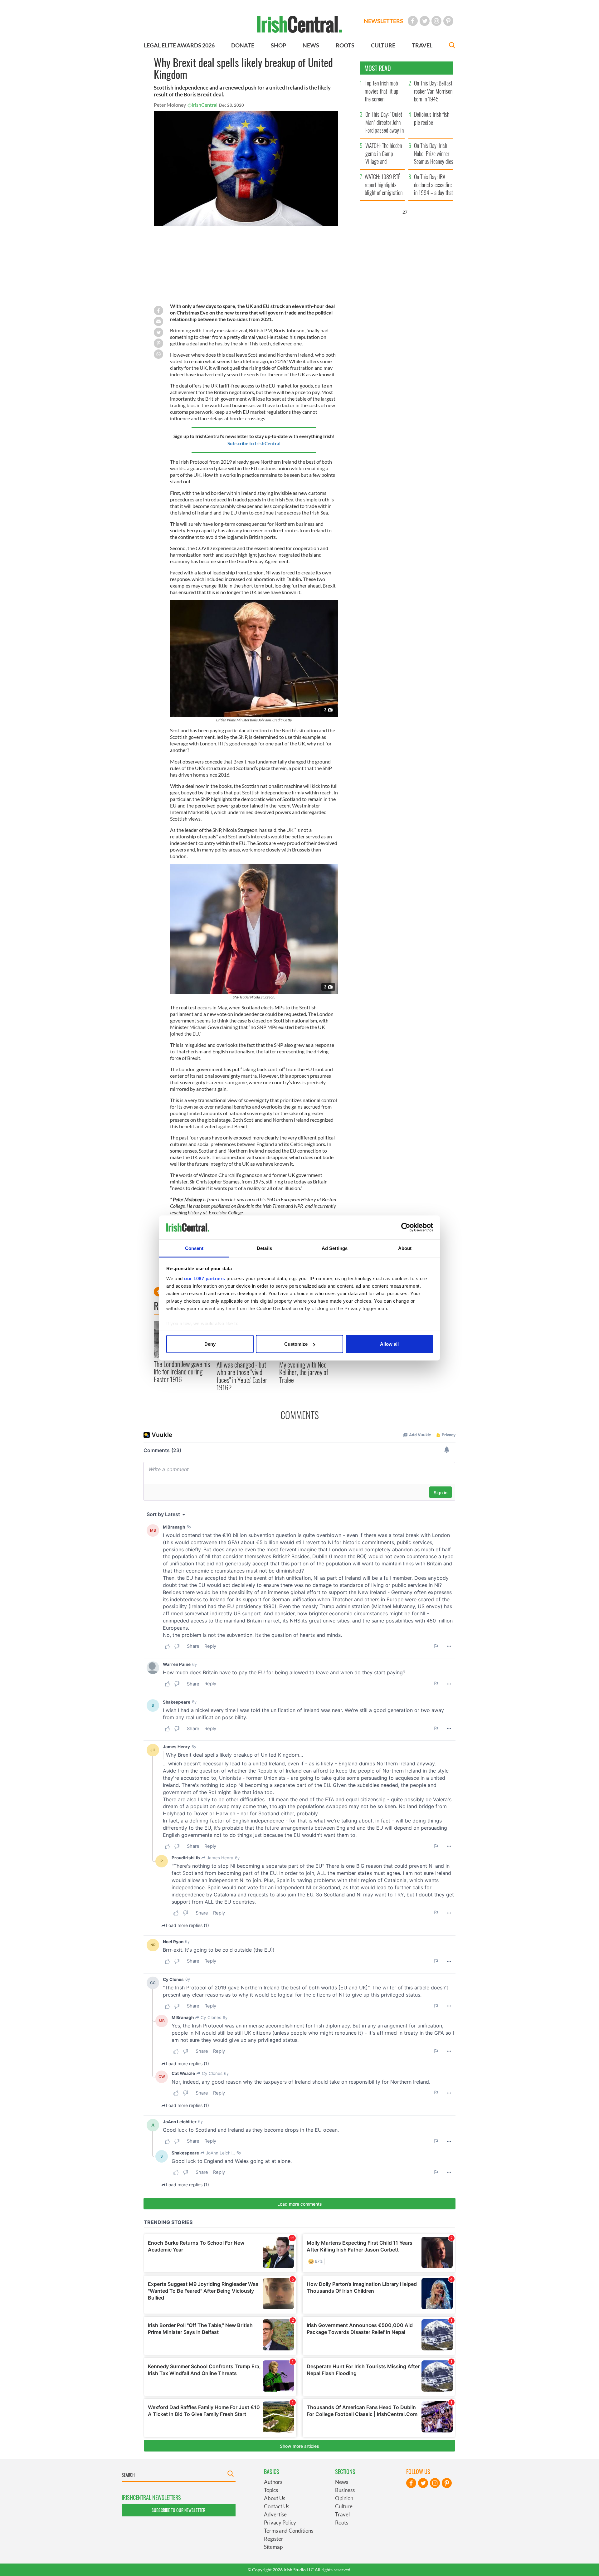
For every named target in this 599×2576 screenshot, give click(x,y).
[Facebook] (413, 21)
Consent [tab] (194, 1248)
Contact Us (277, 2506)
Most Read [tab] (378, 68)
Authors (273, 2482)
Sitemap (273, 2547)
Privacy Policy (280, 2522)
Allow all (389, 1344)
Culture (344, 2506)
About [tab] (405, 1248)
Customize (296, 1344)
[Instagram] (436, 21)
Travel (342, 2514)
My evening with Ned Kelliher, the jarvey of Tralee (304, 1372)
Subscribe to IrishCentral (254, 443)
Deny (210, 1344)
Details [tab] (264, 1248)
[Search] (452, 46)
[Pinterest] (448, 21)
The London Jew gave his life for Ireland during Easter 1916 (182, 1371)
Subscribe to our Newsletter (178, 2510)
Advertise (275, 2514)
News (342, 2482)
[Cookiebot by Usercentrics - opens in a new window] (406, 1227)
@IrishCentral (202, 105)
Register (274, 2539)
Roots (342, 2522)
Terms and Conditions (289, 2531)
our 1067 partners (205, 1278)
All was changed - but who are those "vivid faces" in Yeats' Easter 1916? (242, 1376)
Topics (271, 2490)
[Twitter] (425, 21)
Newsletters (383, 21)
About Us (275, 2498)
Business (345, 2490)
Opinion (344, 2498)
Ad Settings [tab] (335, 1248)
